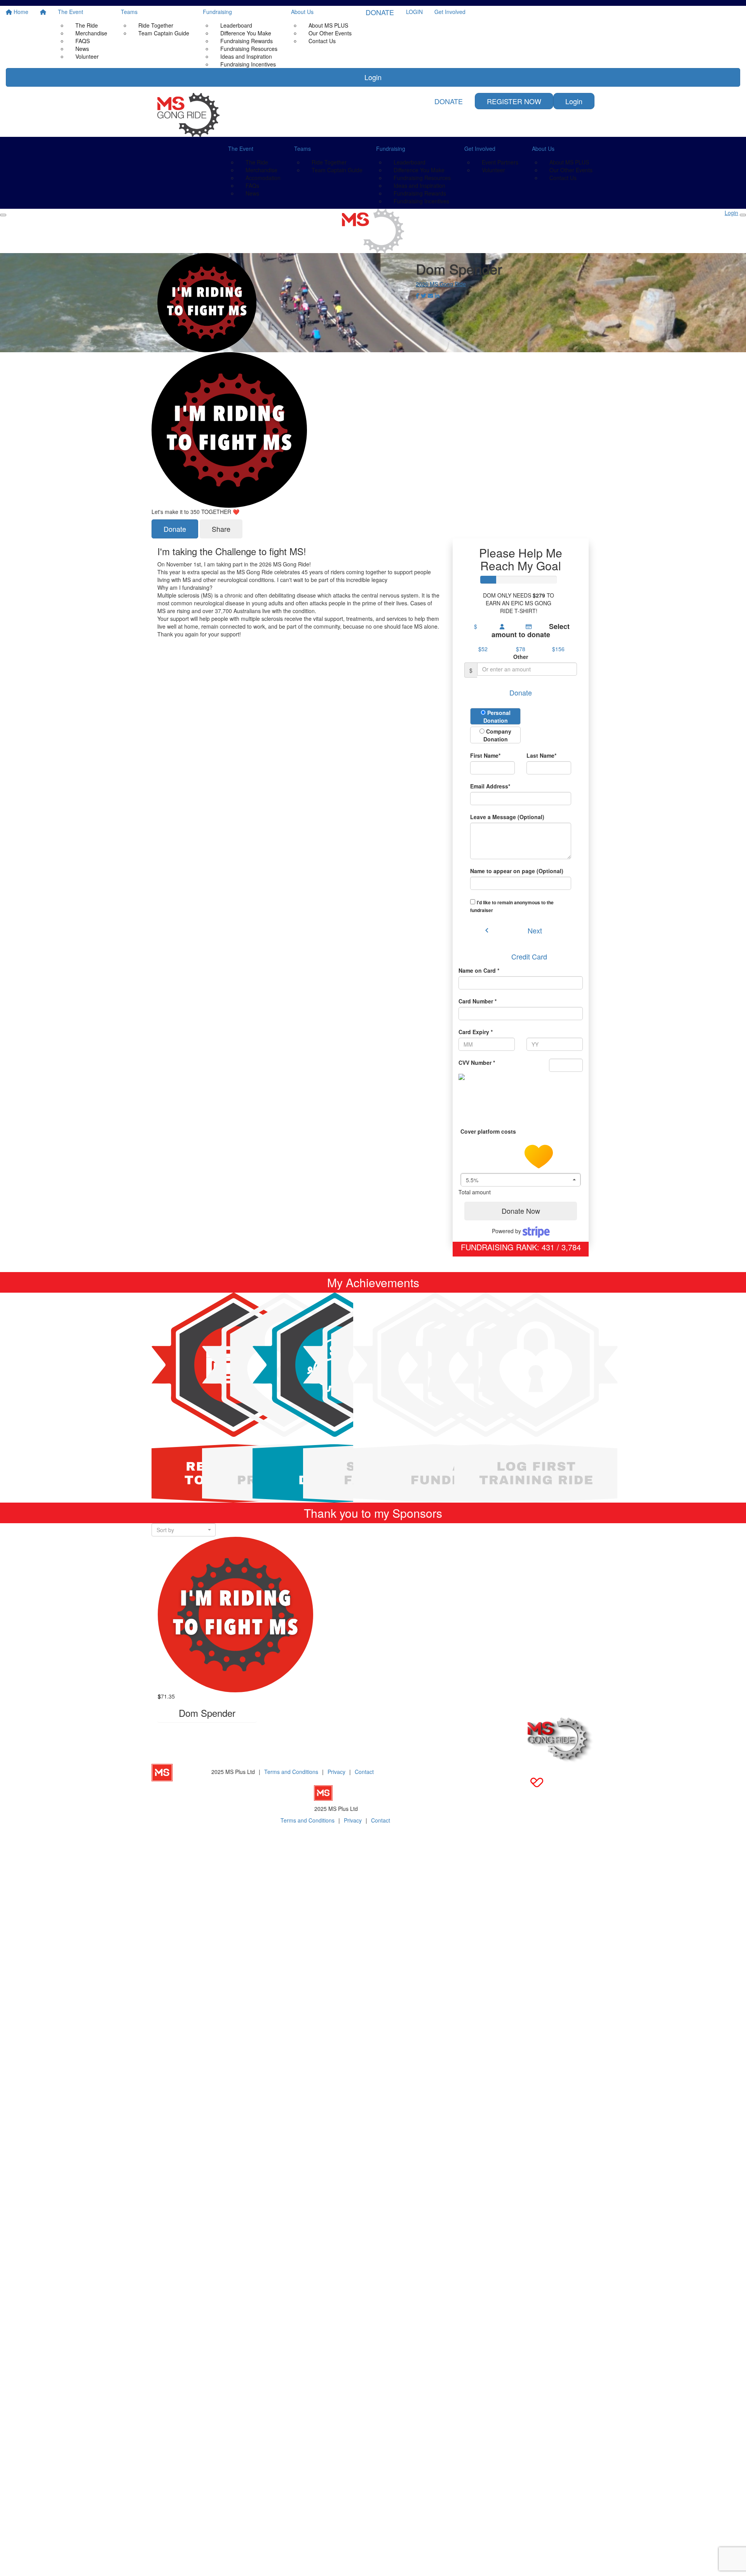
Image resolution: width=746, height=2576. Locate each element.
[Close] (743, 215)
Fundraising (217, 12)
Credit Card (529, 956)
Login (373, 77)
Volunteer (87, 56)
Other (521, 657)
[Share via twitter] (424, 296)
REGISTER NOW (514, 101)
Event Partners (500, 162)
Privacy (336, 1772)
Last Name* (541, 755)
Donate (175, 529)
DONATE (380, 12)
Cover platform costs (489, 1131)
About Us (302, 12)
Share (221, 529)
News (252, 193)
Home (20, 12)
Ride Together (156, 25)
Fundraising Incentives (248, 64)
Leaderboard (236, 25)
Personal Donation (497, 717)
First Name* (485, 755)
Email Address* (490, 786)
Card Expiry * (476, 1032)
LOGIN (414, 12)
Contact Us (322, 41)
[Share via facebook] (417, 296)
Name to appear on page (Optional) (517, 871)
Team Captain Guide (164, 33)
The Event (71, 12)
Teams (129, 12)
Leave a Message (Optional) (507, 817)
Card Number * (478, 1001)
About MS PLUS (328, 25)
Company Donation (498, 735)
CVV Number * (477, 1063)
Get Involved (450, 12)
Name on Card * (479, 970)
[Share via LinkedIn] (437, 296)
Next (535, 930)
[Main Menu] (3, 215)
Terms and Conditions (291, 1772)
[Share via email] (431, 296)
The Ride (87, 25)
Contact (364, 1772)
